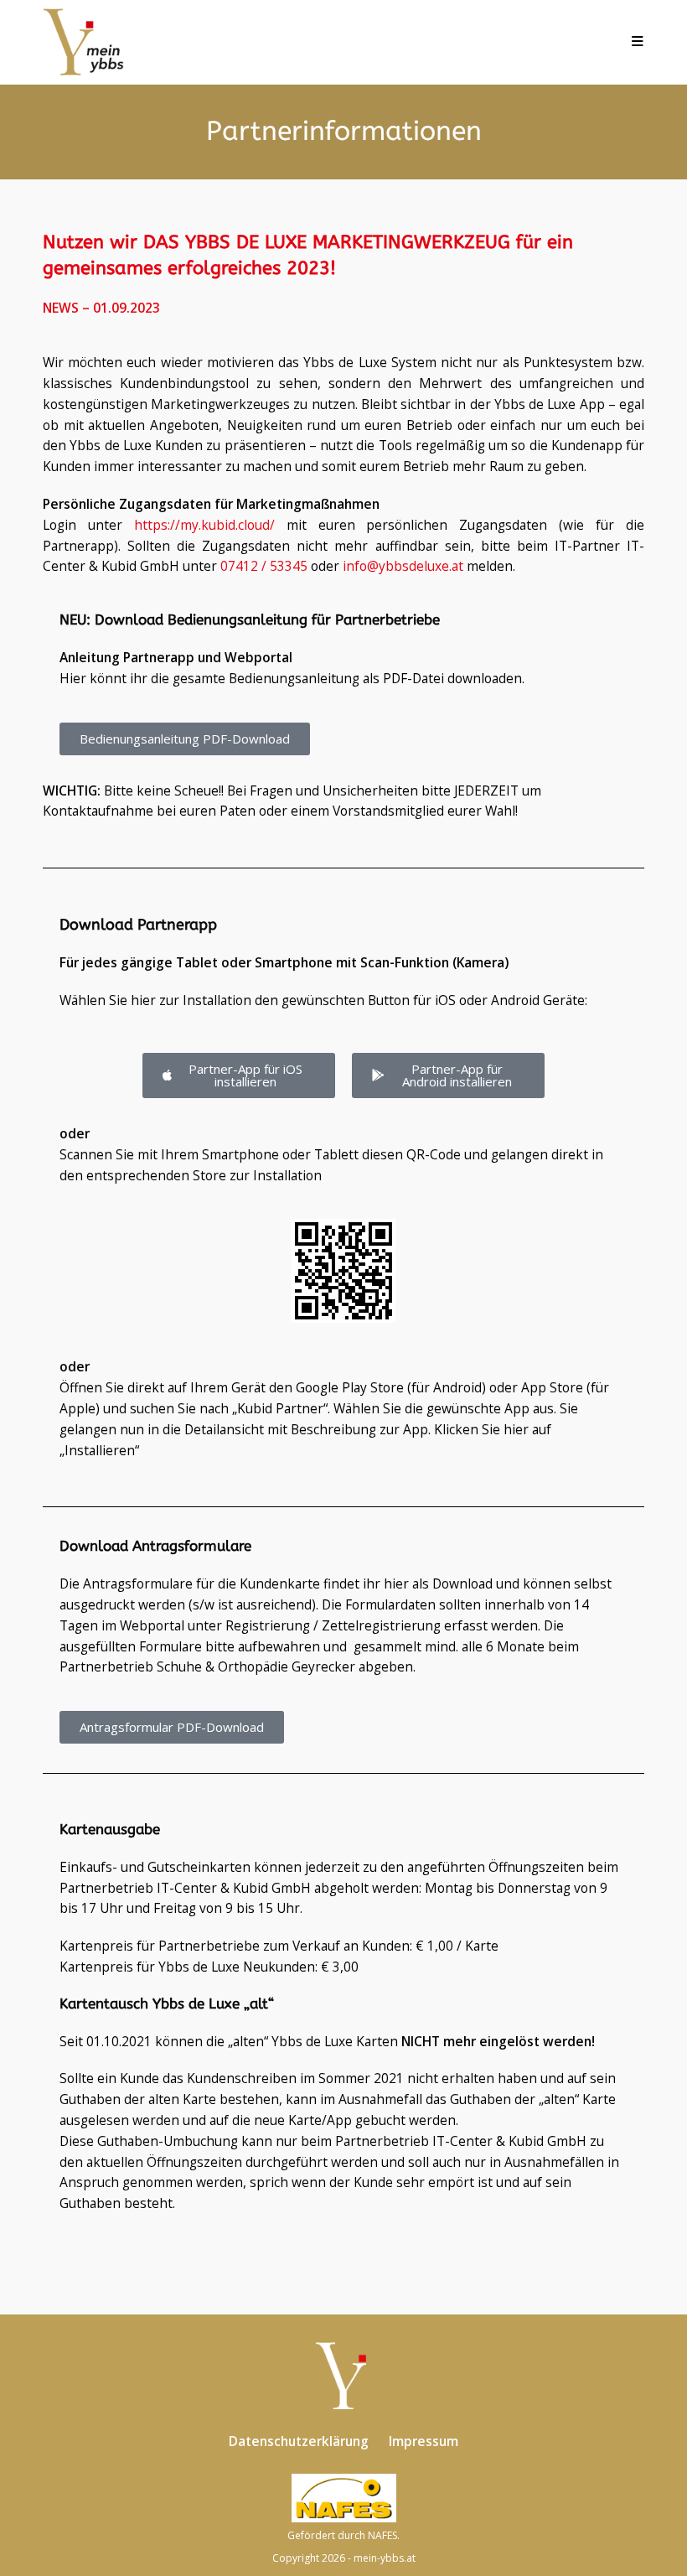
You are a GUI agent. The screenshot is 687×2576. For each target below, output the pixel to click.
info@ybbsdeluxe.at (403, 566)
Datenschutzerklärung (299, 2441)
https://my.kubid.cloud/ (204, 525)
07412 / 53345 (264, 566)
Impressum (424, 2441)
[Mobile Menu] (638, 42)
